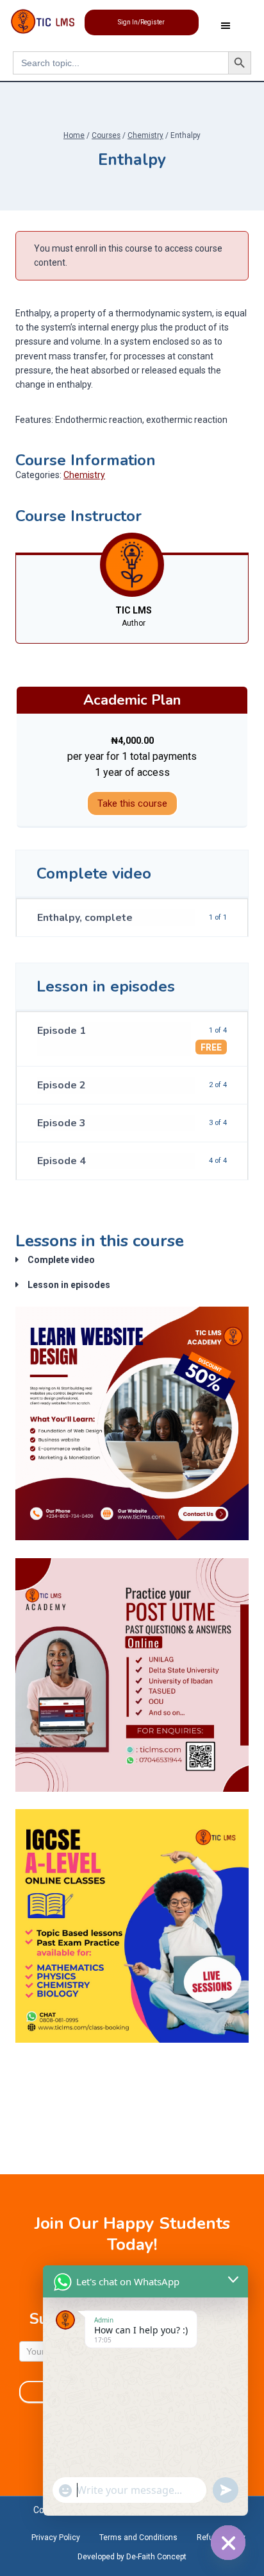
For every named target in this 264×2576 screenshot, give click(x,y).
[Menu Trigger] (226, 29)
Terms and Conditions (138, 2537)
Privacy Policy (56, 2537)
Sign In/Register (141, 22)
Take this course (132, 803)
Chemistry (84, 475)
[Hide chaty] (228, 2543)
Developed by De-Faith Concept (132, 2557)
